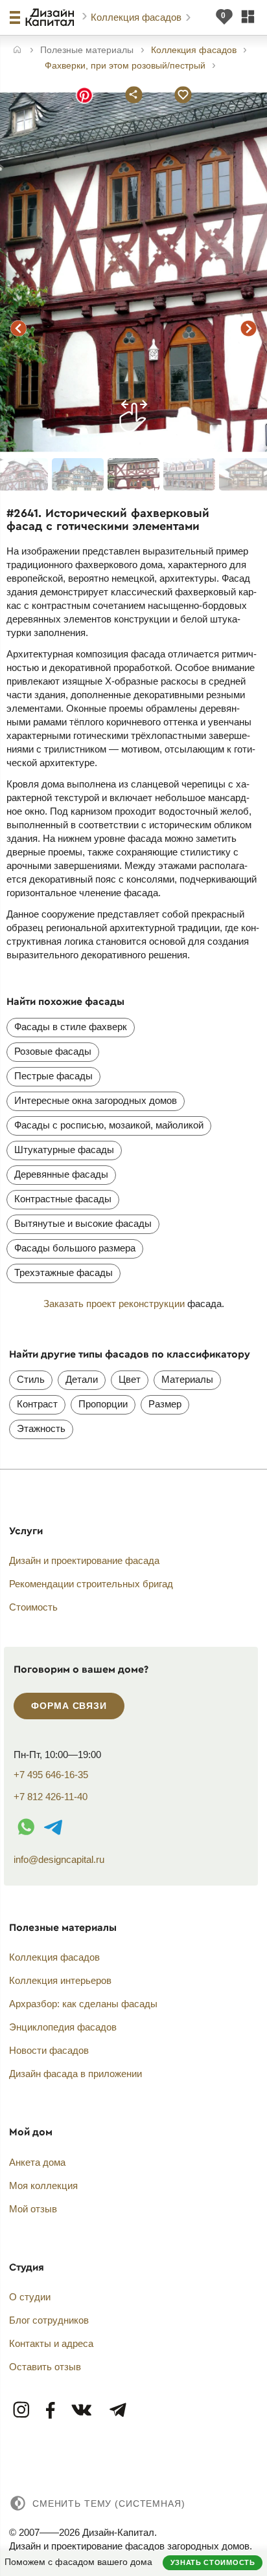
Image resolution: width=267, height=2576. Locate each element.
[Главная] (17, 51)
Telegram (117, 2411)
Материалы (187, 1379)
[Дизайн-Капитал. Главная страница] (52, 17)
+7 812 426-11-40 (51, 1797)
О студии (30, 2297)
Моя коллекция (43, 2185)
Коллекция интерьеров (60, 1980)
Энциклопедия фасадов (63, 2027)
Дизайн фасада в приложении (75, 2074)
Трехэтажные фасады (64, 1272)
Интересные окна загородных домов (96, 1100)
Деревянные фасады (61, 1174)
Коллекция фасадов (137, 17)
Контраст (37, 1404)
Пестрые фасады (53, 1076)
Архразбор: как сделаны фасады (83, 2004)
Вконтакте (82, 2411)
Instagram (22, 2411)
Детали (82, 1379)
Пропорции (103, 1404)
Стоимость (33, 1607)
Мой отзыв (33, 2209)
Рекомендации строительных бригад (91, 1584)
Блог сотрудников (49, 2320)
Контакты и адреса (51, 2343)
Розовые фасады (53, 1051)
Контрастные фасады (63, 1199)
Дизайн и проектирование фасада (84, 1560)
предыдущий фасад (18, 328)
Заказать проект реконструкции (114, 1304)
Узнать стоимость (213, 2562)
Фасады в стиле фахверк (71, 1027)
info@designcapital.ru (59, 1859)
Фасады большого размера (75, 1248)
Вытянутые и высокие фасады (83, 1223)
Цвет (130, 1379)
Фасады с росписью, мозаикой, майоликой (109, 1125)
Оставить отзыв (45, 2367)
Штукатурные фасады (64, 1150)
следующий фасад (249, 328)
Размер (165, 1404)
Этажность (41, 1428)
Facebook (51, 2411)
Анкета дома (37, 2162)
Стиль (31, 1379)
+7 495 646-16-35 (51, 1775)
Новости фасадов (49, 2050)
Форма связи (69, 1706)
